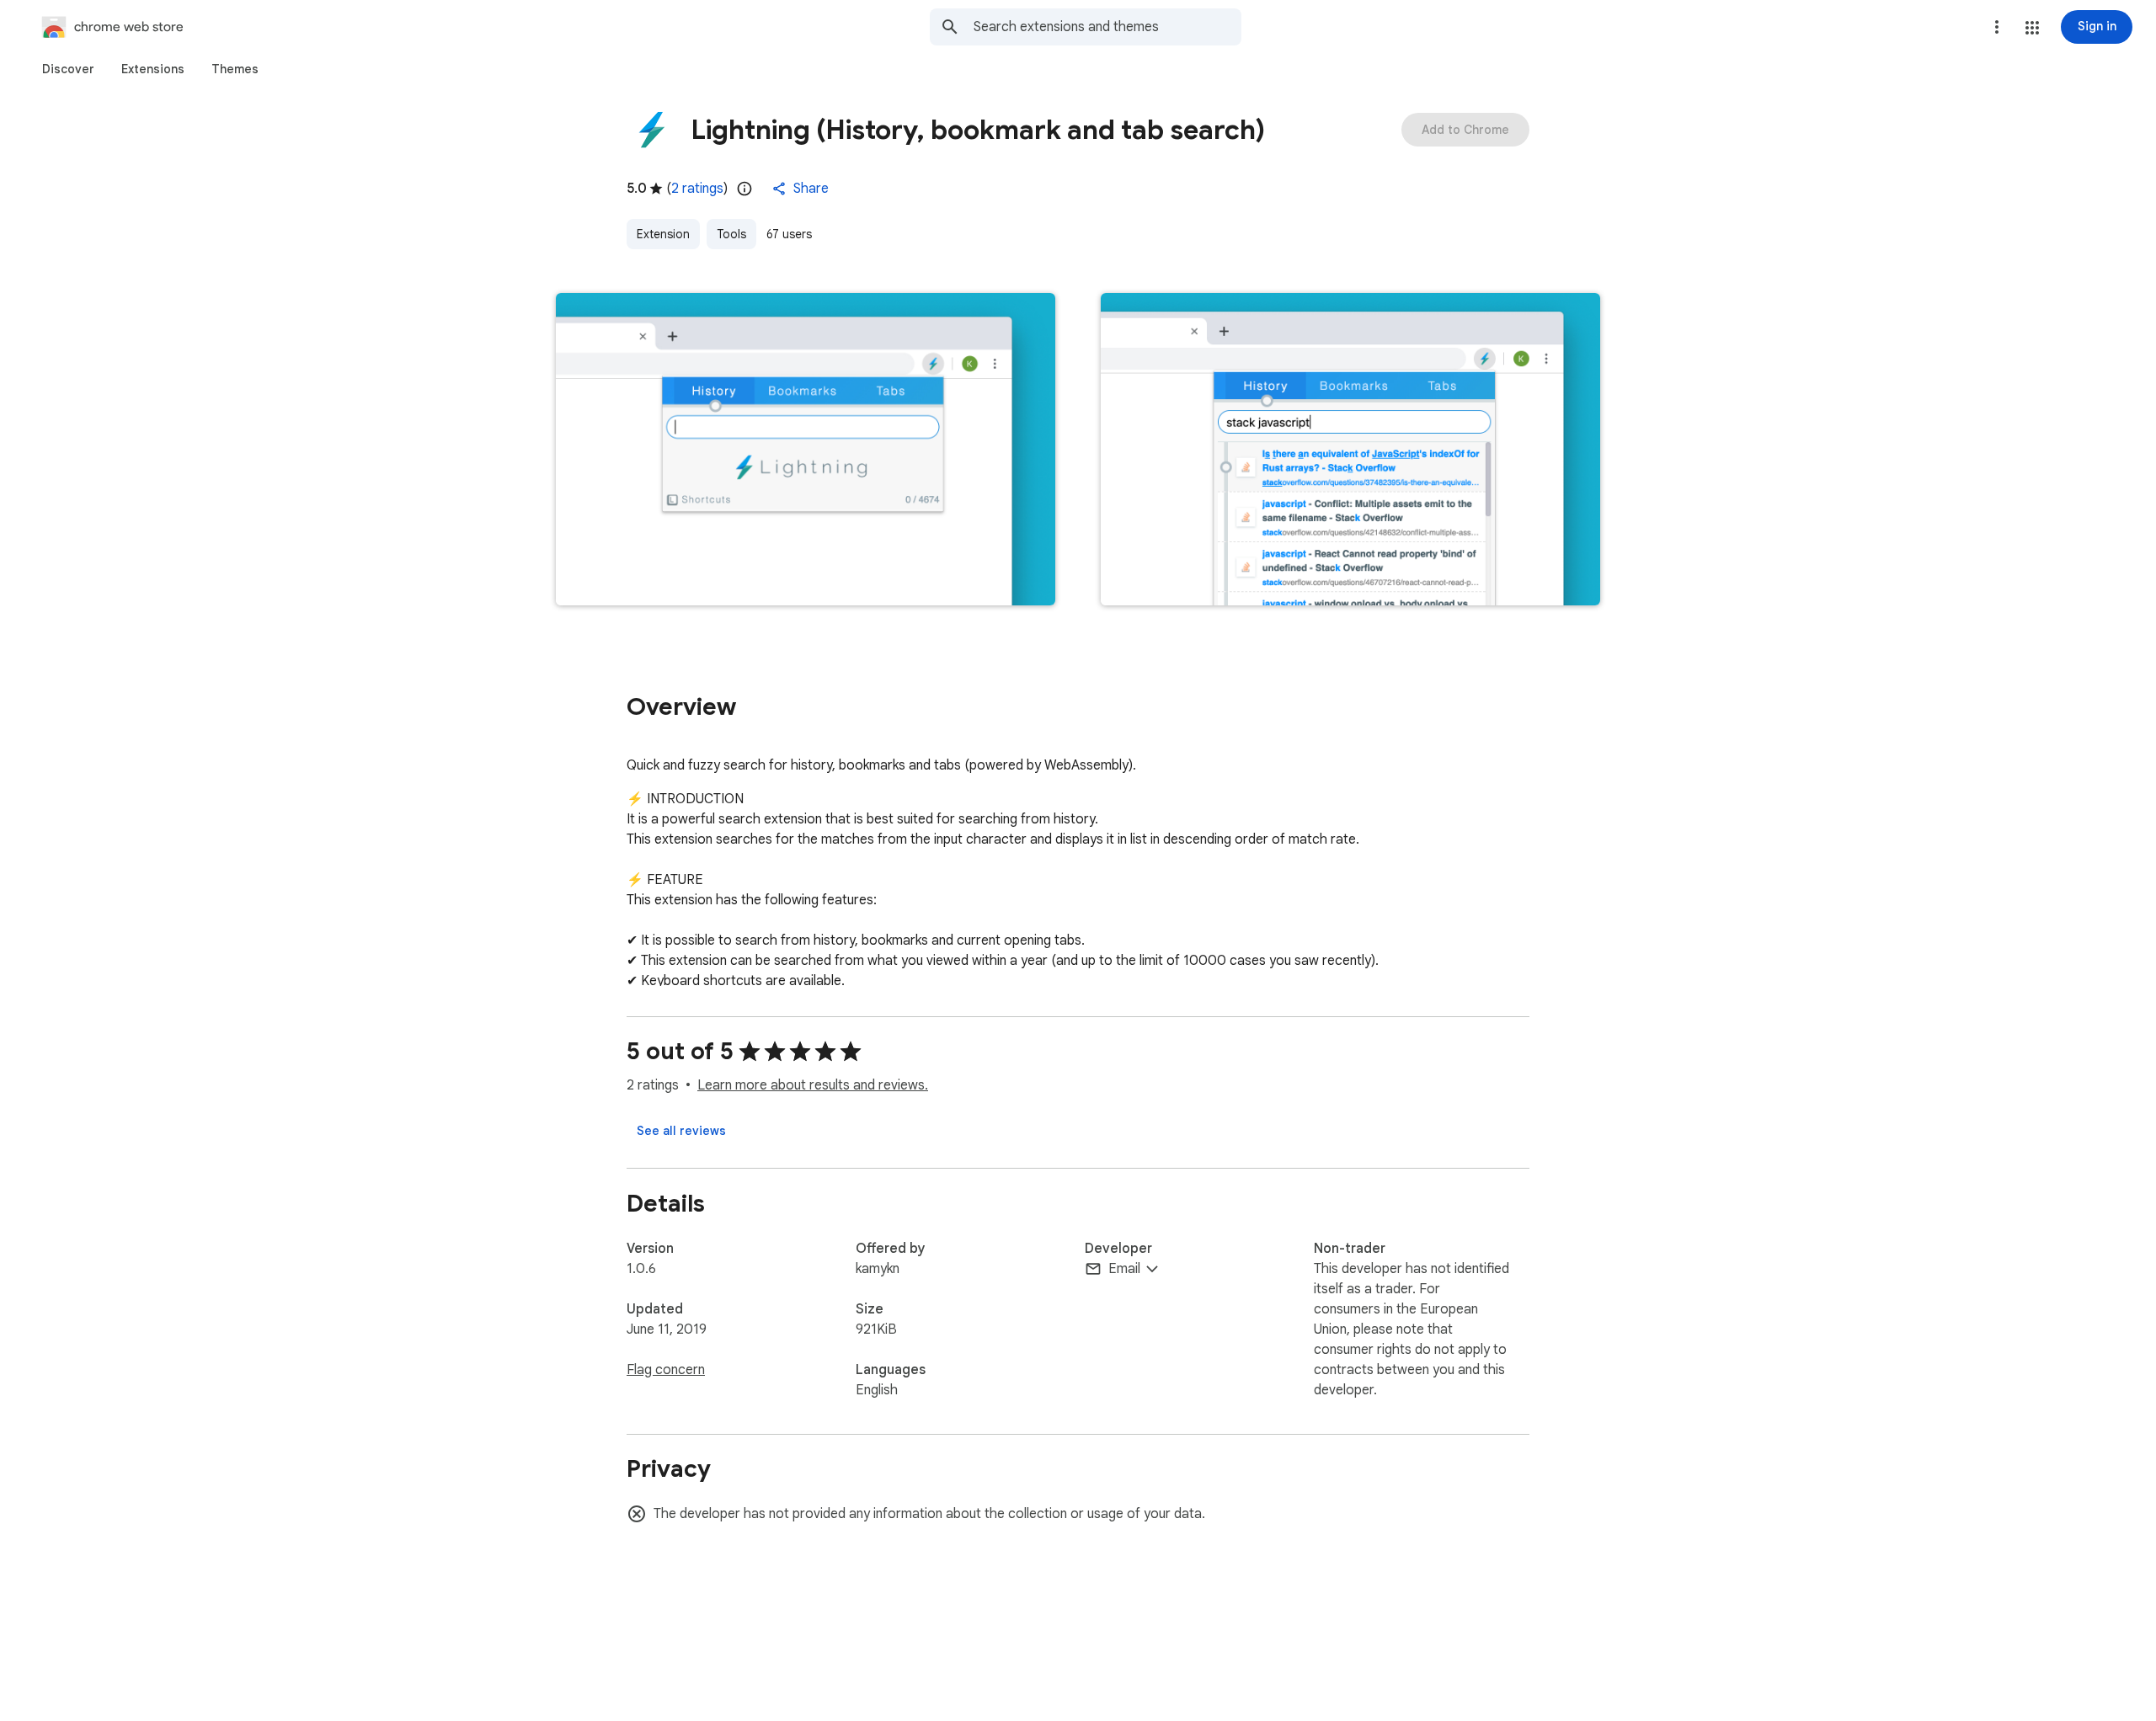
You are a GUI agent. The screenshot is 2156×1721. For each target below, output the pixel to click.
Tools (731, 234)
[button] (2032, 28)
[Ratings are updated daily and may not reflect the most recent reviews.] (744, 189)
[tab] (68, 69)
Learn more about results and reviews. (813, 1085)
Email (1124, 1269)
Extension (663, 234)
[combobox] (1107, 27)
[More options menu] (1997, 27)
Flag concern (666, 1370)
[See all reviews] (681, 1131)
